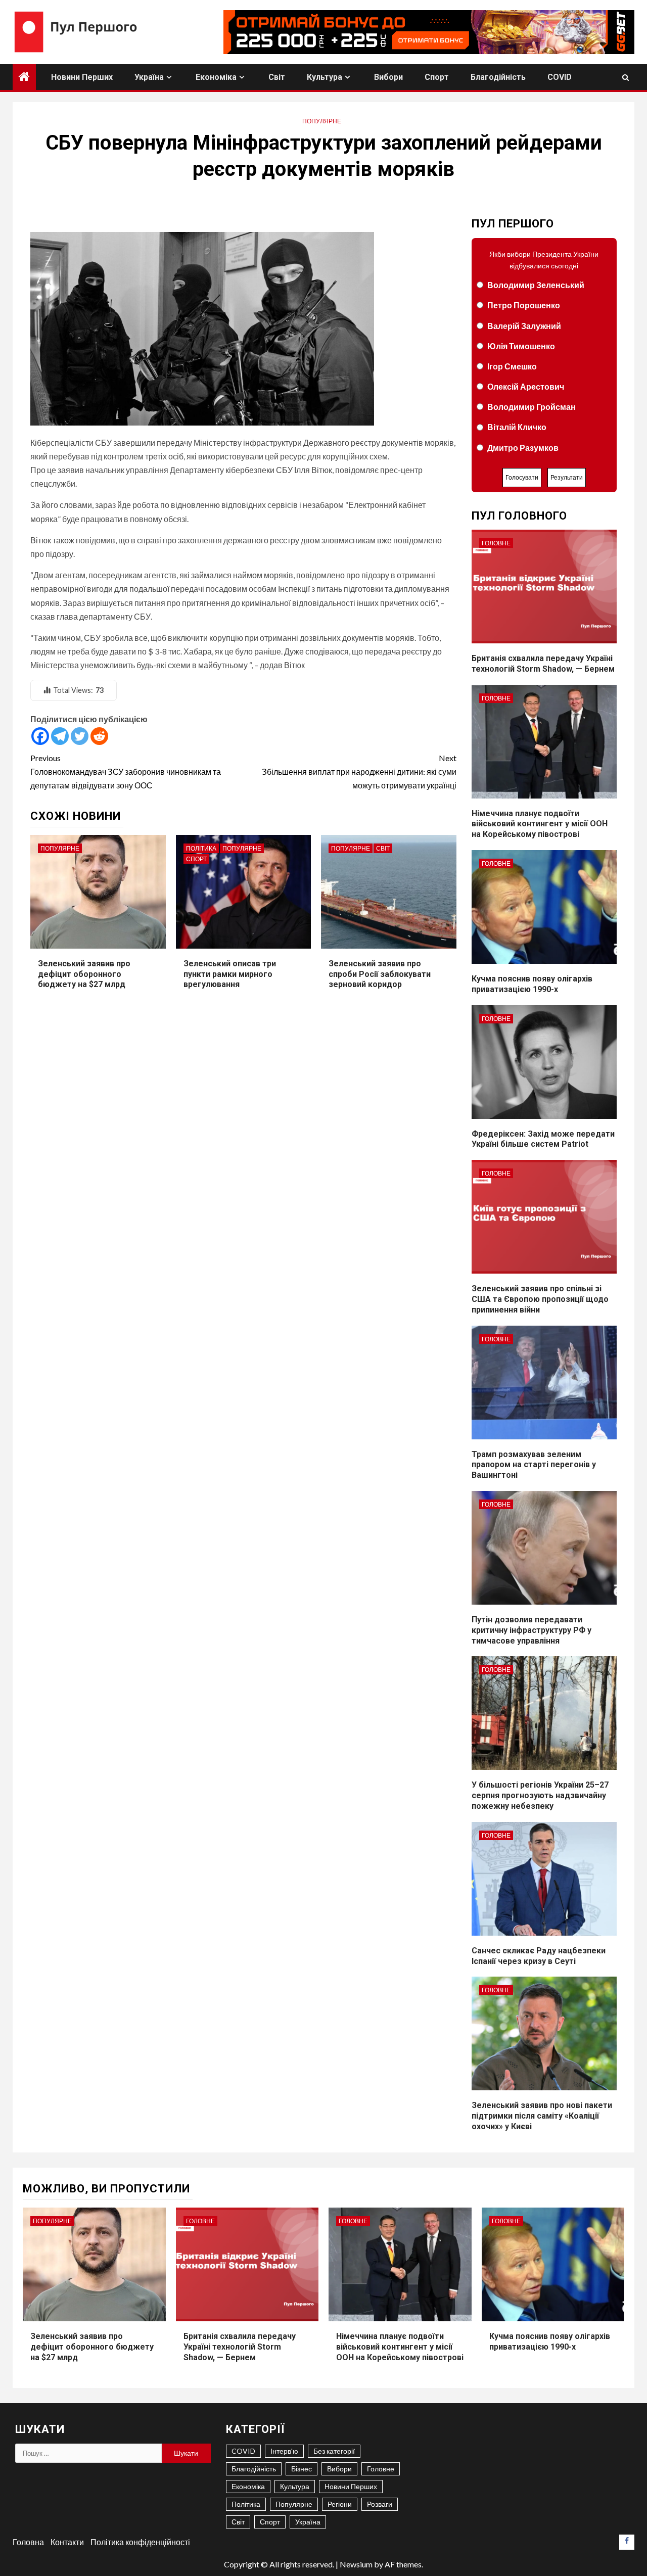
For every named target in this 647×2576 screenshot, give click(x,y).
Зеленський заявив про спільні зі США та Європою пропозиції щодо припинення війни (540, 1299)
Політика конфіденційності (140, 2542)
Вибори (388, 77)
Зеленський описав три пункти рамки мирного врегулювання (230, 974)
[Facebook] (40, 736)
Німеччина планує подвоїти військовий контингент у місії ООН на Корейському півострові (540, 824)
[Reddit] (99, 736)
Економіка (216, 77)
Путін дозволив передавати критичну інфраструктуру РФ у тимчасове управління (532, 1630)
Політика (201, 848)
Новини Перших (82, 77)
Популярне (322, 121)
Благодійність (498, 77)
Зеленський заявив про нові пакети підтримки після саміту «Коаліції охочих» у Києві (542, 2116)
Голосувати (522, 477)
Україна (149, 77)
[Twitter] (80, 736)
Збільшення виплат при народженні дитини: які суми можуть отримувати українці (359, 771)
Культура (325, 77)
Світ (277, 77)
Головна (28, 2542)
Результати (567, 477)
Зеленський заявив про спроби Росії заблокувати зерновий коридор (380, 974)
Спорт (437, 77)
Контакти (67, 2542)
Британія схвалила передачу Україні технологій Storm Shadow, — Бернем (240, 2347)
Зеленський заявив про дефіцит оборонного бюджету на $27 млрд (84, 974)
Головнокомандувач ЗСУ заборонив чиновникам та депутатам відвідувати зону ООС (126, 771)
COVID (560, 77)
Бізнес (302, 2469)
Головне (496, 543)
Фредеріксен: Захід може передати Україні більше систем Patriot (543, 1139)
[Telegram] (60, 736)
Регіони (340, 2504)
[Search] (626, 77)
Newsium (356, 2564)
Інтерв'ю (284, 2451)
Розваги (380, 2504)
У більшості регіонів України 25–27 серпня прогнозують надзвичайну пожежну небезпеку (540, 1795)
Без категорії (334, 2451)
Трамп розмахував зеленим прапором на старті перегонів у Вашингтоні (534, 1465)
